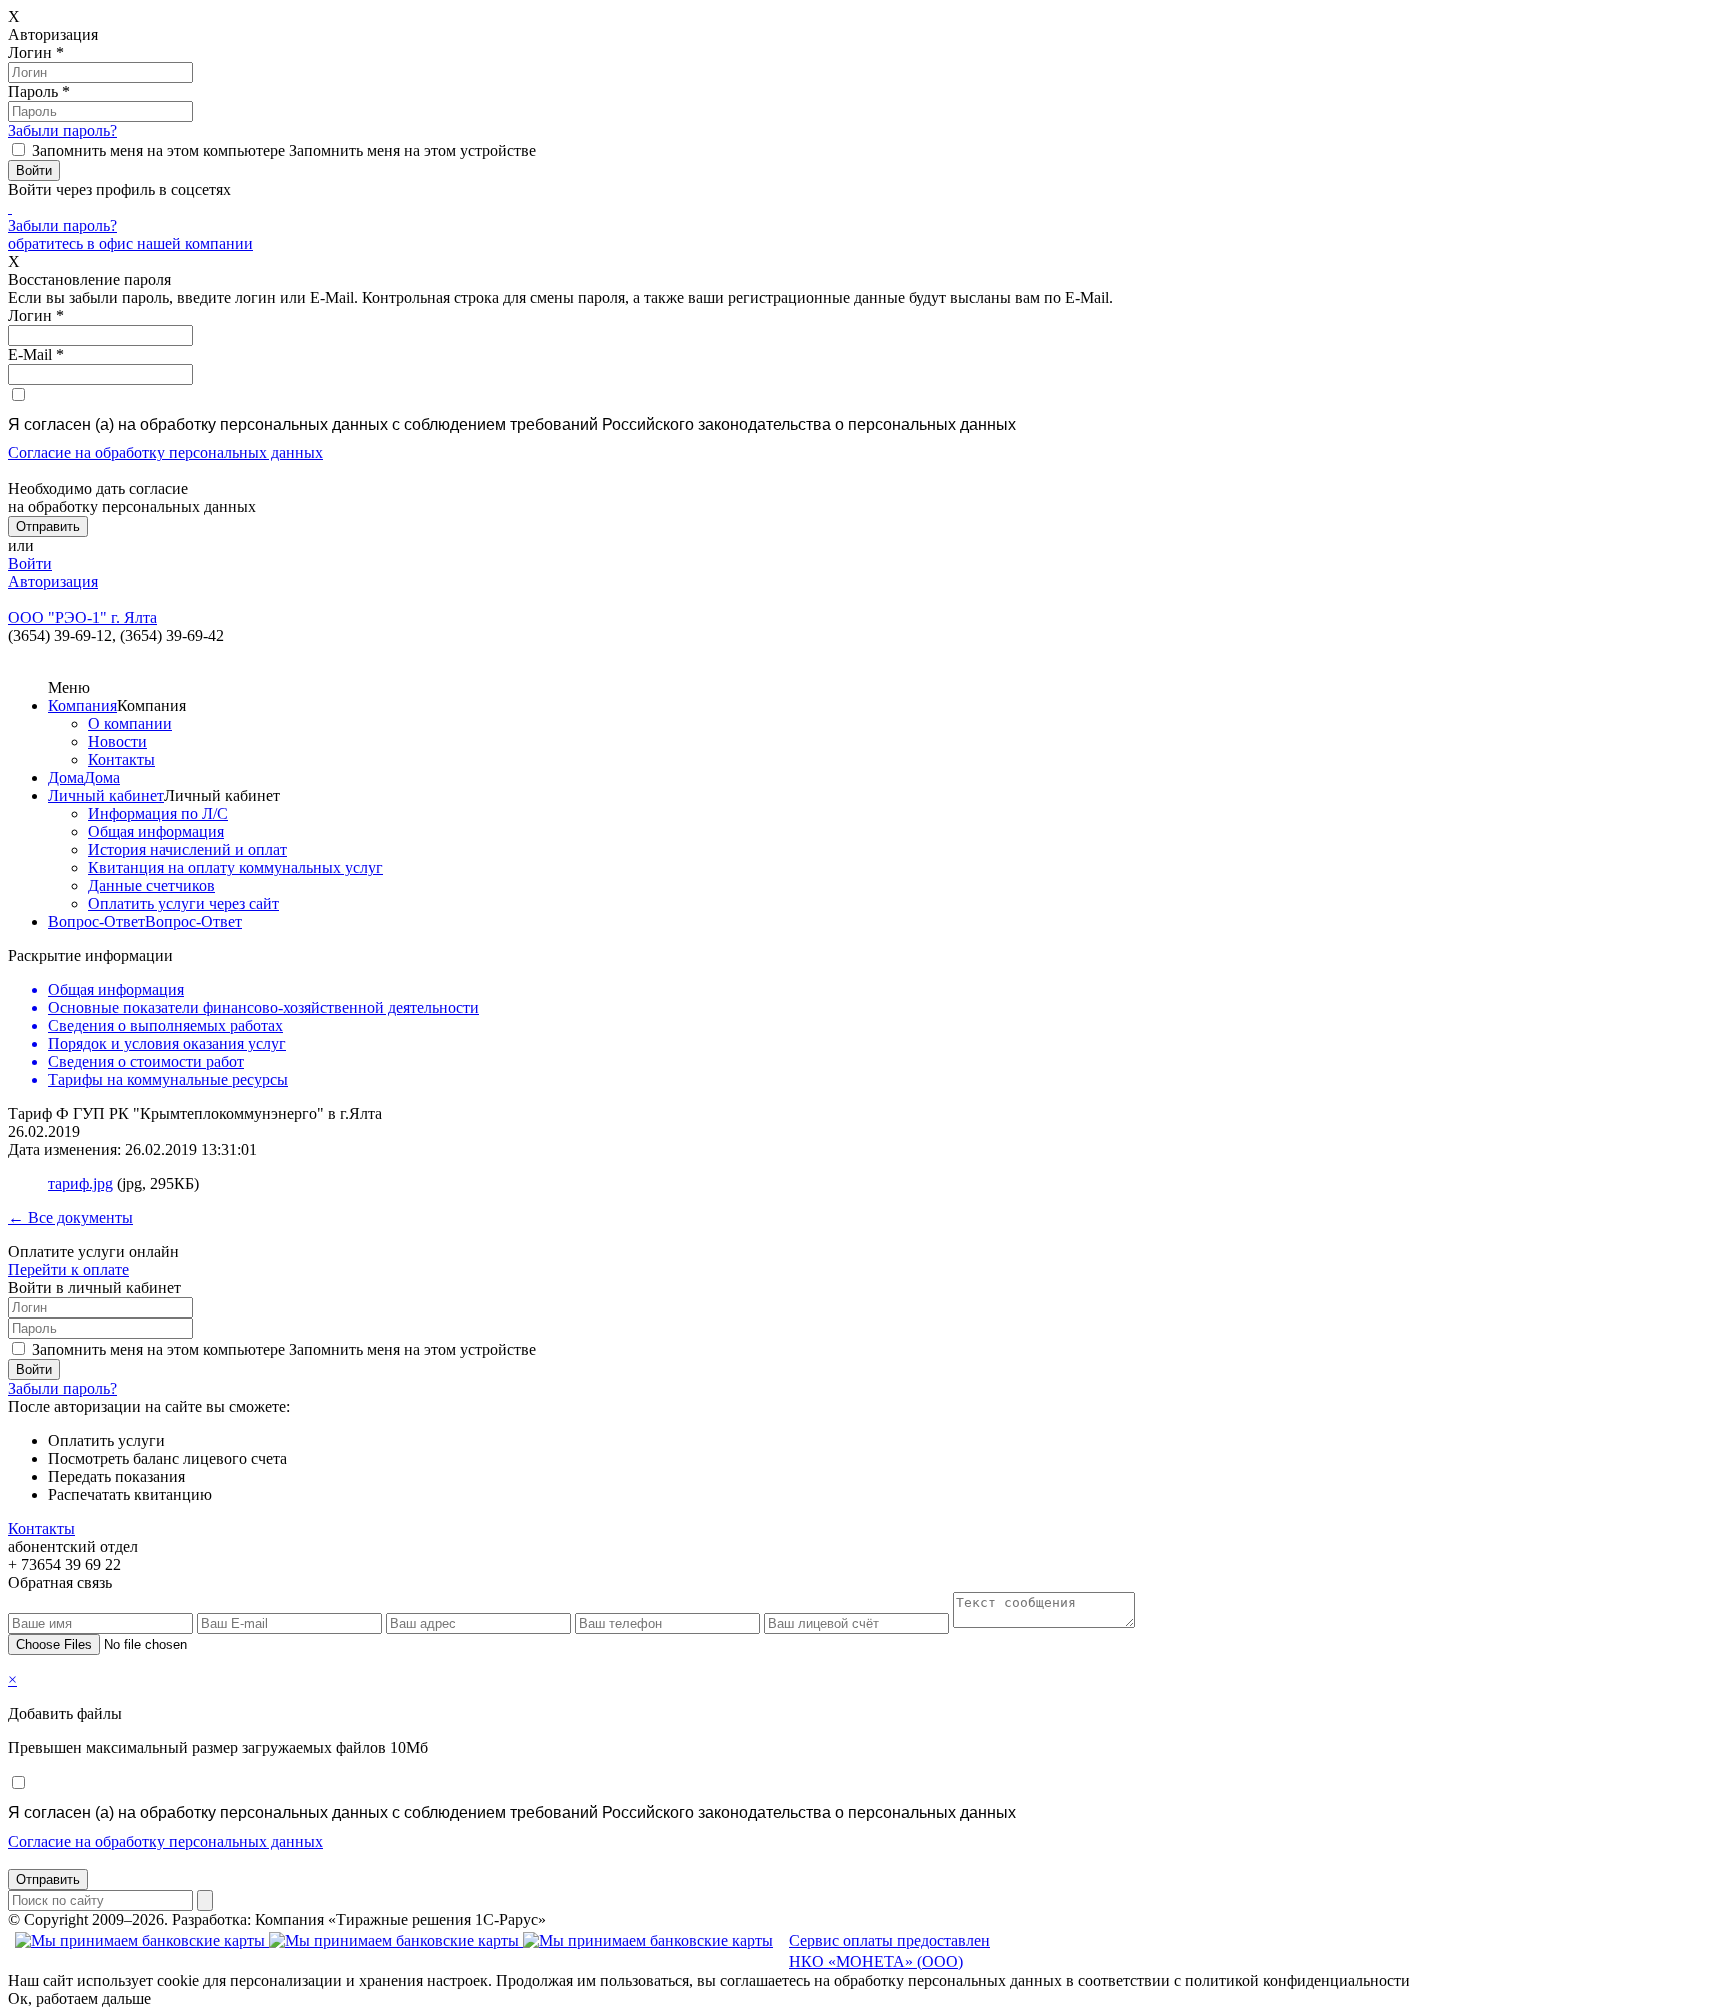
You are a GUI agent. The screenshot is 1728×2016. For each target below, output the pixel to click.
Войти (30, 563)
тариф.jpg (80, 1183)
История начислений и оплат (187, 849)
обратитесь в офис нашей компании (130, 243)
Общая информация (156, 831)
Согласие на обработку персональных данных (165, 452)
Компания (82, 705)
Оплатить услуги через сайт (183, 903)
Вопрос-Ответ (96, 921)
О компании (130, 723)
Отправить (48, 1879)
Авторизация (53, 581)
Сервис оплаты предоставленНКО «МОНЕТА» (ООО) (889, 1951)
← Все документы (70, 1217)
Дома (66, 777)
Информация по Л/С (158, 813)
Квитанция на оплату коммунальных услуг (235, 867)
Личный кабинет (106, 795)
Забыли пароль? (62, 130)
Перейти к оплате (68, 1269)
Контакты (121, 759)
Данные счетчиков (151, 885)
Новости (117, 741)
